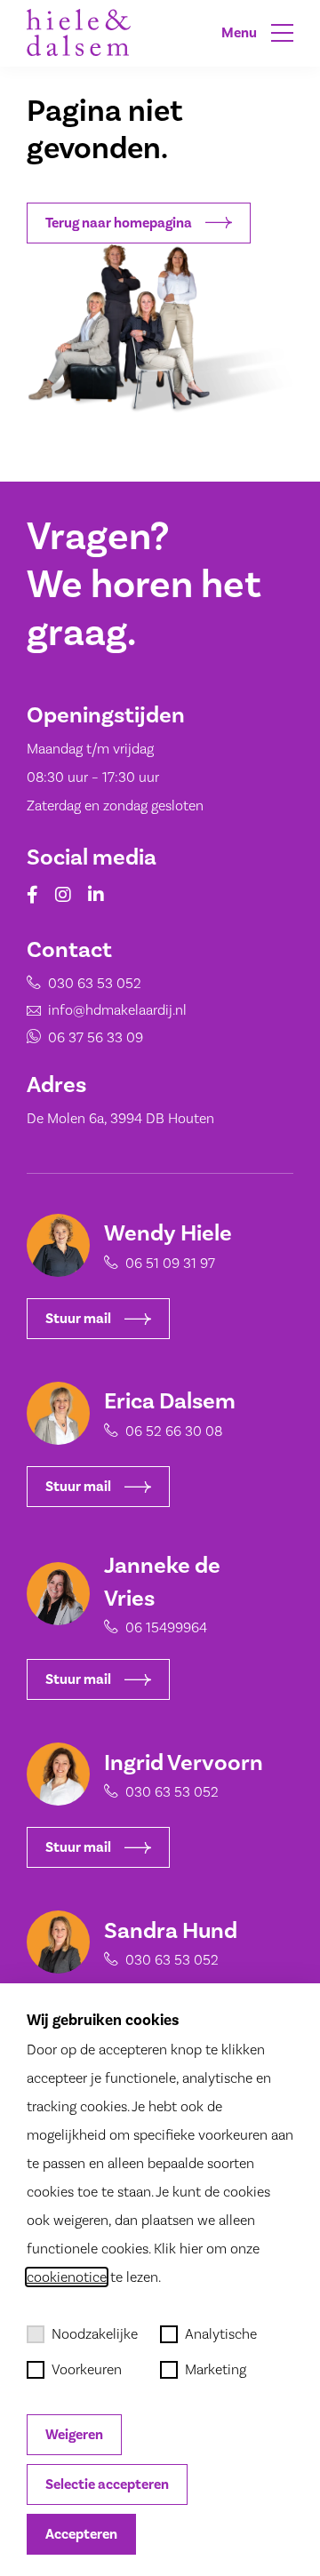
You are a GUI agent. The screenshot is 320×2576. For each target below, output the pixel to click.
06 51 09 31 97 (170, 1263)
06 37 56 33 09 (96, 1037)
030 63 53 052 (95, 983)
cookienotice (67, 2277)
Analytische (221, 2334)
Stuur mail (78, 1319)
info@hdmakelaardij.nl (117, 1010)
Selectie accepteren (107, 2484)
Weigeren (74, 2435)
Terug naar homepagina (119, 223)
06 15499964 (166, 1627)
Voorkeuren (87, 2369)
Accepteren (81, 2534)
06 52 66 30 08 (174, 1431)
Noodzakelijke (95, 2334)
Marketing (216, 2369)
